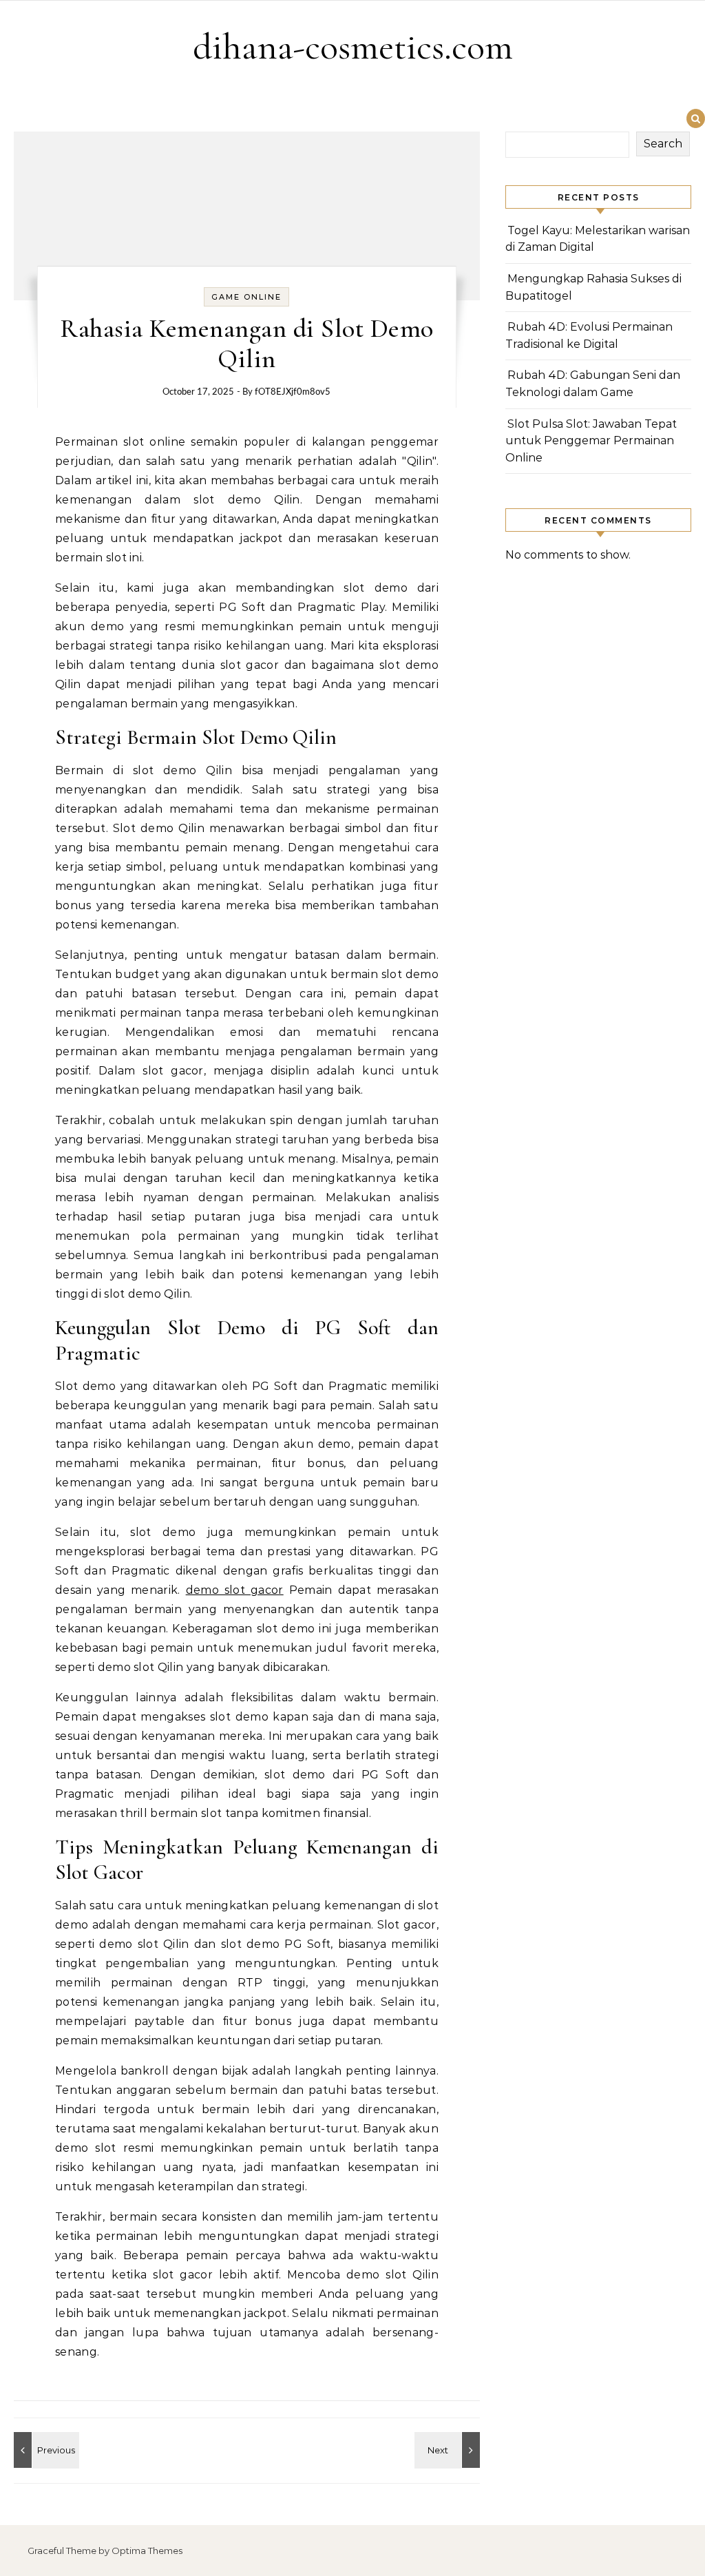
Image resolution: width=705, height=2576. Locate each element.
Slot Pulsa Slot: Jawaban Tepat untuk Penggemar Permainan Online (591, 441)
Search (663, 144)
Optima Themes (147, 2551)
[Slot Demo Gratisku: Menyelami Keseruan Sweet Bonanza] (449, 2450)
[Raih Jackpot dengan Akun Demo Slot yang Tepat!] (45, 2450)
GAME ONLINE (246, 297)
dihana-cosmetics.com (353, 46)
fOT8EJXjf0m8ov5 (293, 392)
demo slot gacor (235, 1590)
